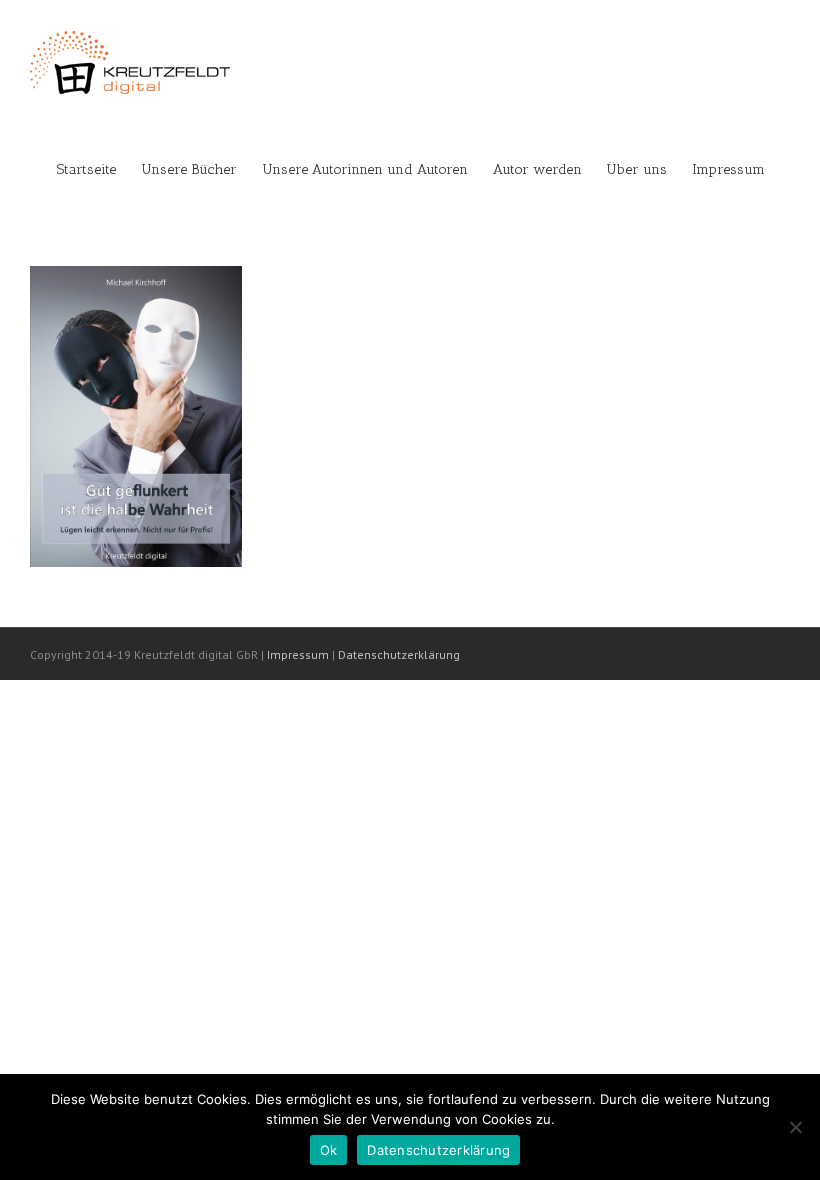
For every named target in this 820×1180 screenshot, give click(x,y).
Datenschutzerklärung (399, 654)
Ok (329, 1150)
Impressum (298, 654)
